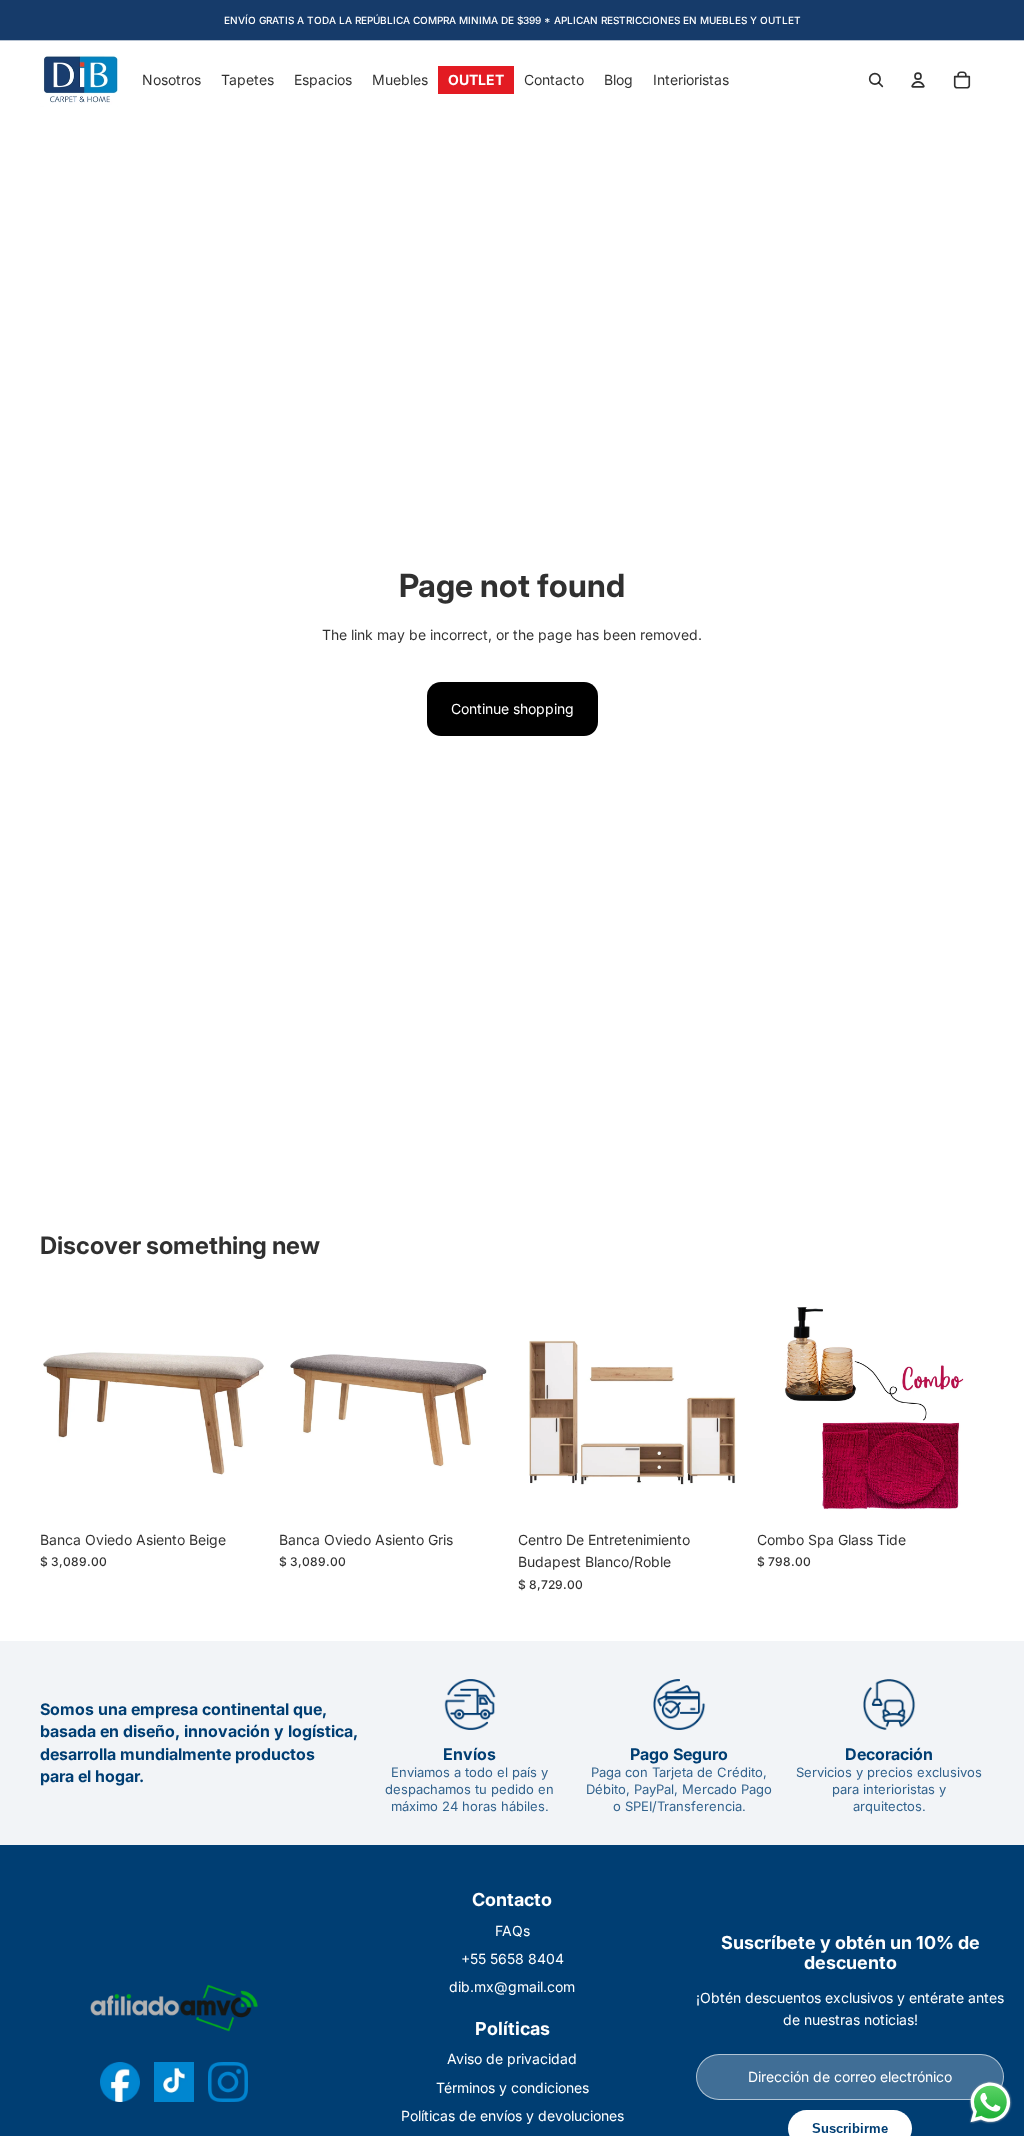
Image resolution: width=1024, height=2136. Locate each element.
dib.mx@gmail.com (512, 1986)
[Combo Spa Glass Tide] (870, 1407)
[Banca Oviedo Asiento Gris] (392, 1407)
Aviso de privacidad (512, 2058)
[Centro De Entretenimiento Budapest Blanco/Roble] (631, 1407)
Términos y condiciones (512, 2087)
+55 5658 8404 (512, 1958)
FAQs (512, 1930)
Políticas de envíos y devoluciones (512, 2115)
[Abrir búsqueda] (876, 80)
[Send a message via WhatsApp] (990, 2102)
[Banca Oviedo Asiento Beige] (153, 1407)
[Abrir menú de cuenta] (918, 80)
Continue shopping (512, 708)
